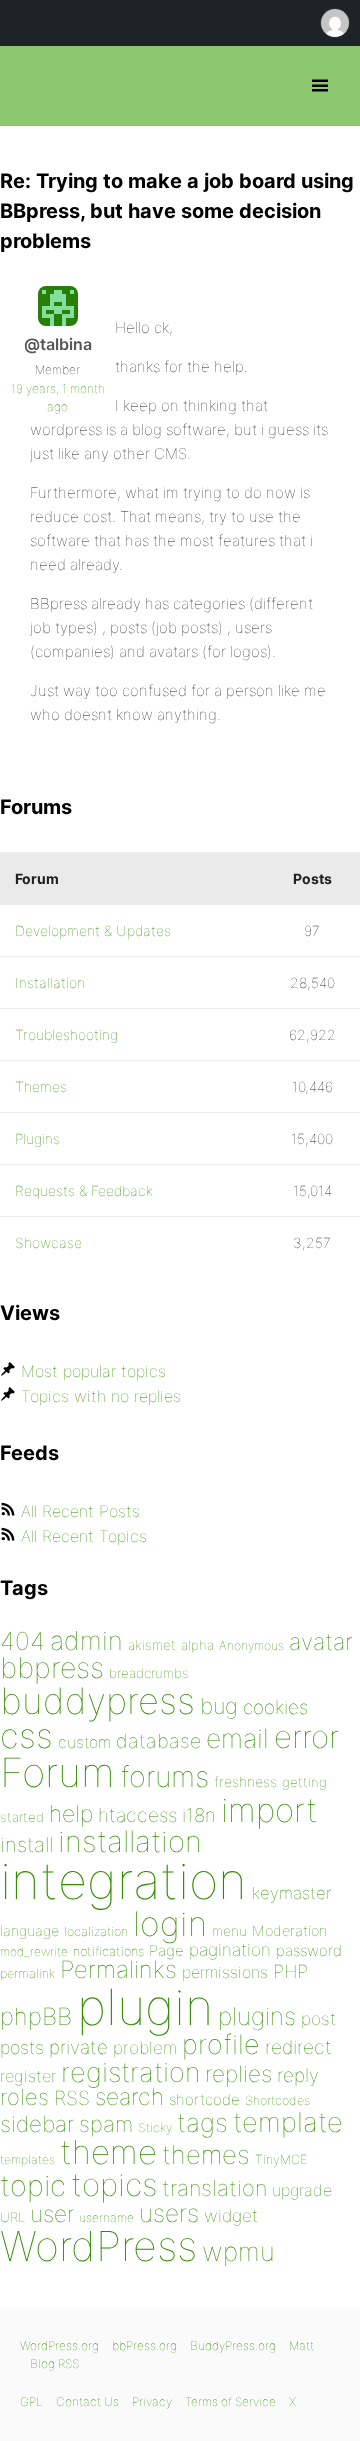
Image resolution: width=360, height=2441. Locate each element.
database (158, 1741)
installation (130, 1841)
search (129, 2097)
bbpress (52, 1667)
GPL (31, 2401)
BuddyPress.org (233, 2345)
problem (145, 2047)
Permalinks (118, 1969)
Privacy (152, 2401)
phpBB (36, 2016)
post (318, 2018)
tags (202, 2122)
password (309, 1950)
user (52, 2213)
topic (33, 2185)
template (288, 2122)
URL (12, 2217)
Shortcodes (277, 2100)
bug (219, 1706)
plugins (257, 2016)
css (26, 1735)
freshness (245, 1781)
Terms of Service (230, 2401)
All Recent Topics (84, 1536)
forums (164, 1776)
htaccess (137, 1815)
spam (106, 2124)
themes (206, 2154)
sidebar (37, 2123)
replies (238, 2073)
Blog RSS (54, 2363)
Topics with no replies (101, 1396)
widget (231, 2215)
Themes (41, 1086)
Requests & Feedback (84, 1190)
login (170, 1923)
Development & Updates (93, 930)
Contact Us (87, 2401)
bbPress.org (32, 86)
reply (298, 2075)
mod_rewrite (34, 1951)
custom (84, 1742)
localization (96, 1931)
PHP (290, 1971)
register (28, 2076)
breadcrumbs (149, 1673)
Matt (301, 2345)
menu (229, 1931)
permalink (27, 1973)
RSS (72, 2098)
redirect (298, 2047)
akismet (152, 1645)
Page (166, 1950)
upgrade (302, 2190)
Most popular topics (93, 1371)
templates (27, 2159)
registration (130, 2072)
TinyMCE (281, 2159)
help (71, 1814)
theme (108, 2152)
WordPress (98, 2246)
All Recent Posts (80, 1511)
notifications (108, 1951)
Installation (50, 982)
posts (22, 2047)
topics (114, 2185)
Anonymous (251, 1645)
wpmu (238, 2251)
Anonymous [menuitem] (334, 23)
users (169, 2213)
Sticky (155, 2127)
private (78, 2047)
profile (221, 2044)
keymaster (291, 1893)
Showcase (48, 1242)
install (26, 1844)
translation (214, 2188)
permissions (225, 1972)
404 (22, 1641)
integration (123, 1880)
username (106, 2217)
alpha (197, 1645)
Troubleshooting (66, 1034)
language (29, 1930)
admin (86, 1640)
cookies (275, 1707)
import (269, 1810)
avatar (320, 1642)
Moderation (289, 1930)
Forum (57, 1772)
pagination (230, 1949)
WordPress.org (59, 2345)
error (306, 1737)
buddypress (97, 1701)
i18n (199, 1815)
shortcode (204, 2099)
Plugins (37, 1138)
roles (24, 2097)
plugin (145, 2007)
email (237, 1738)
